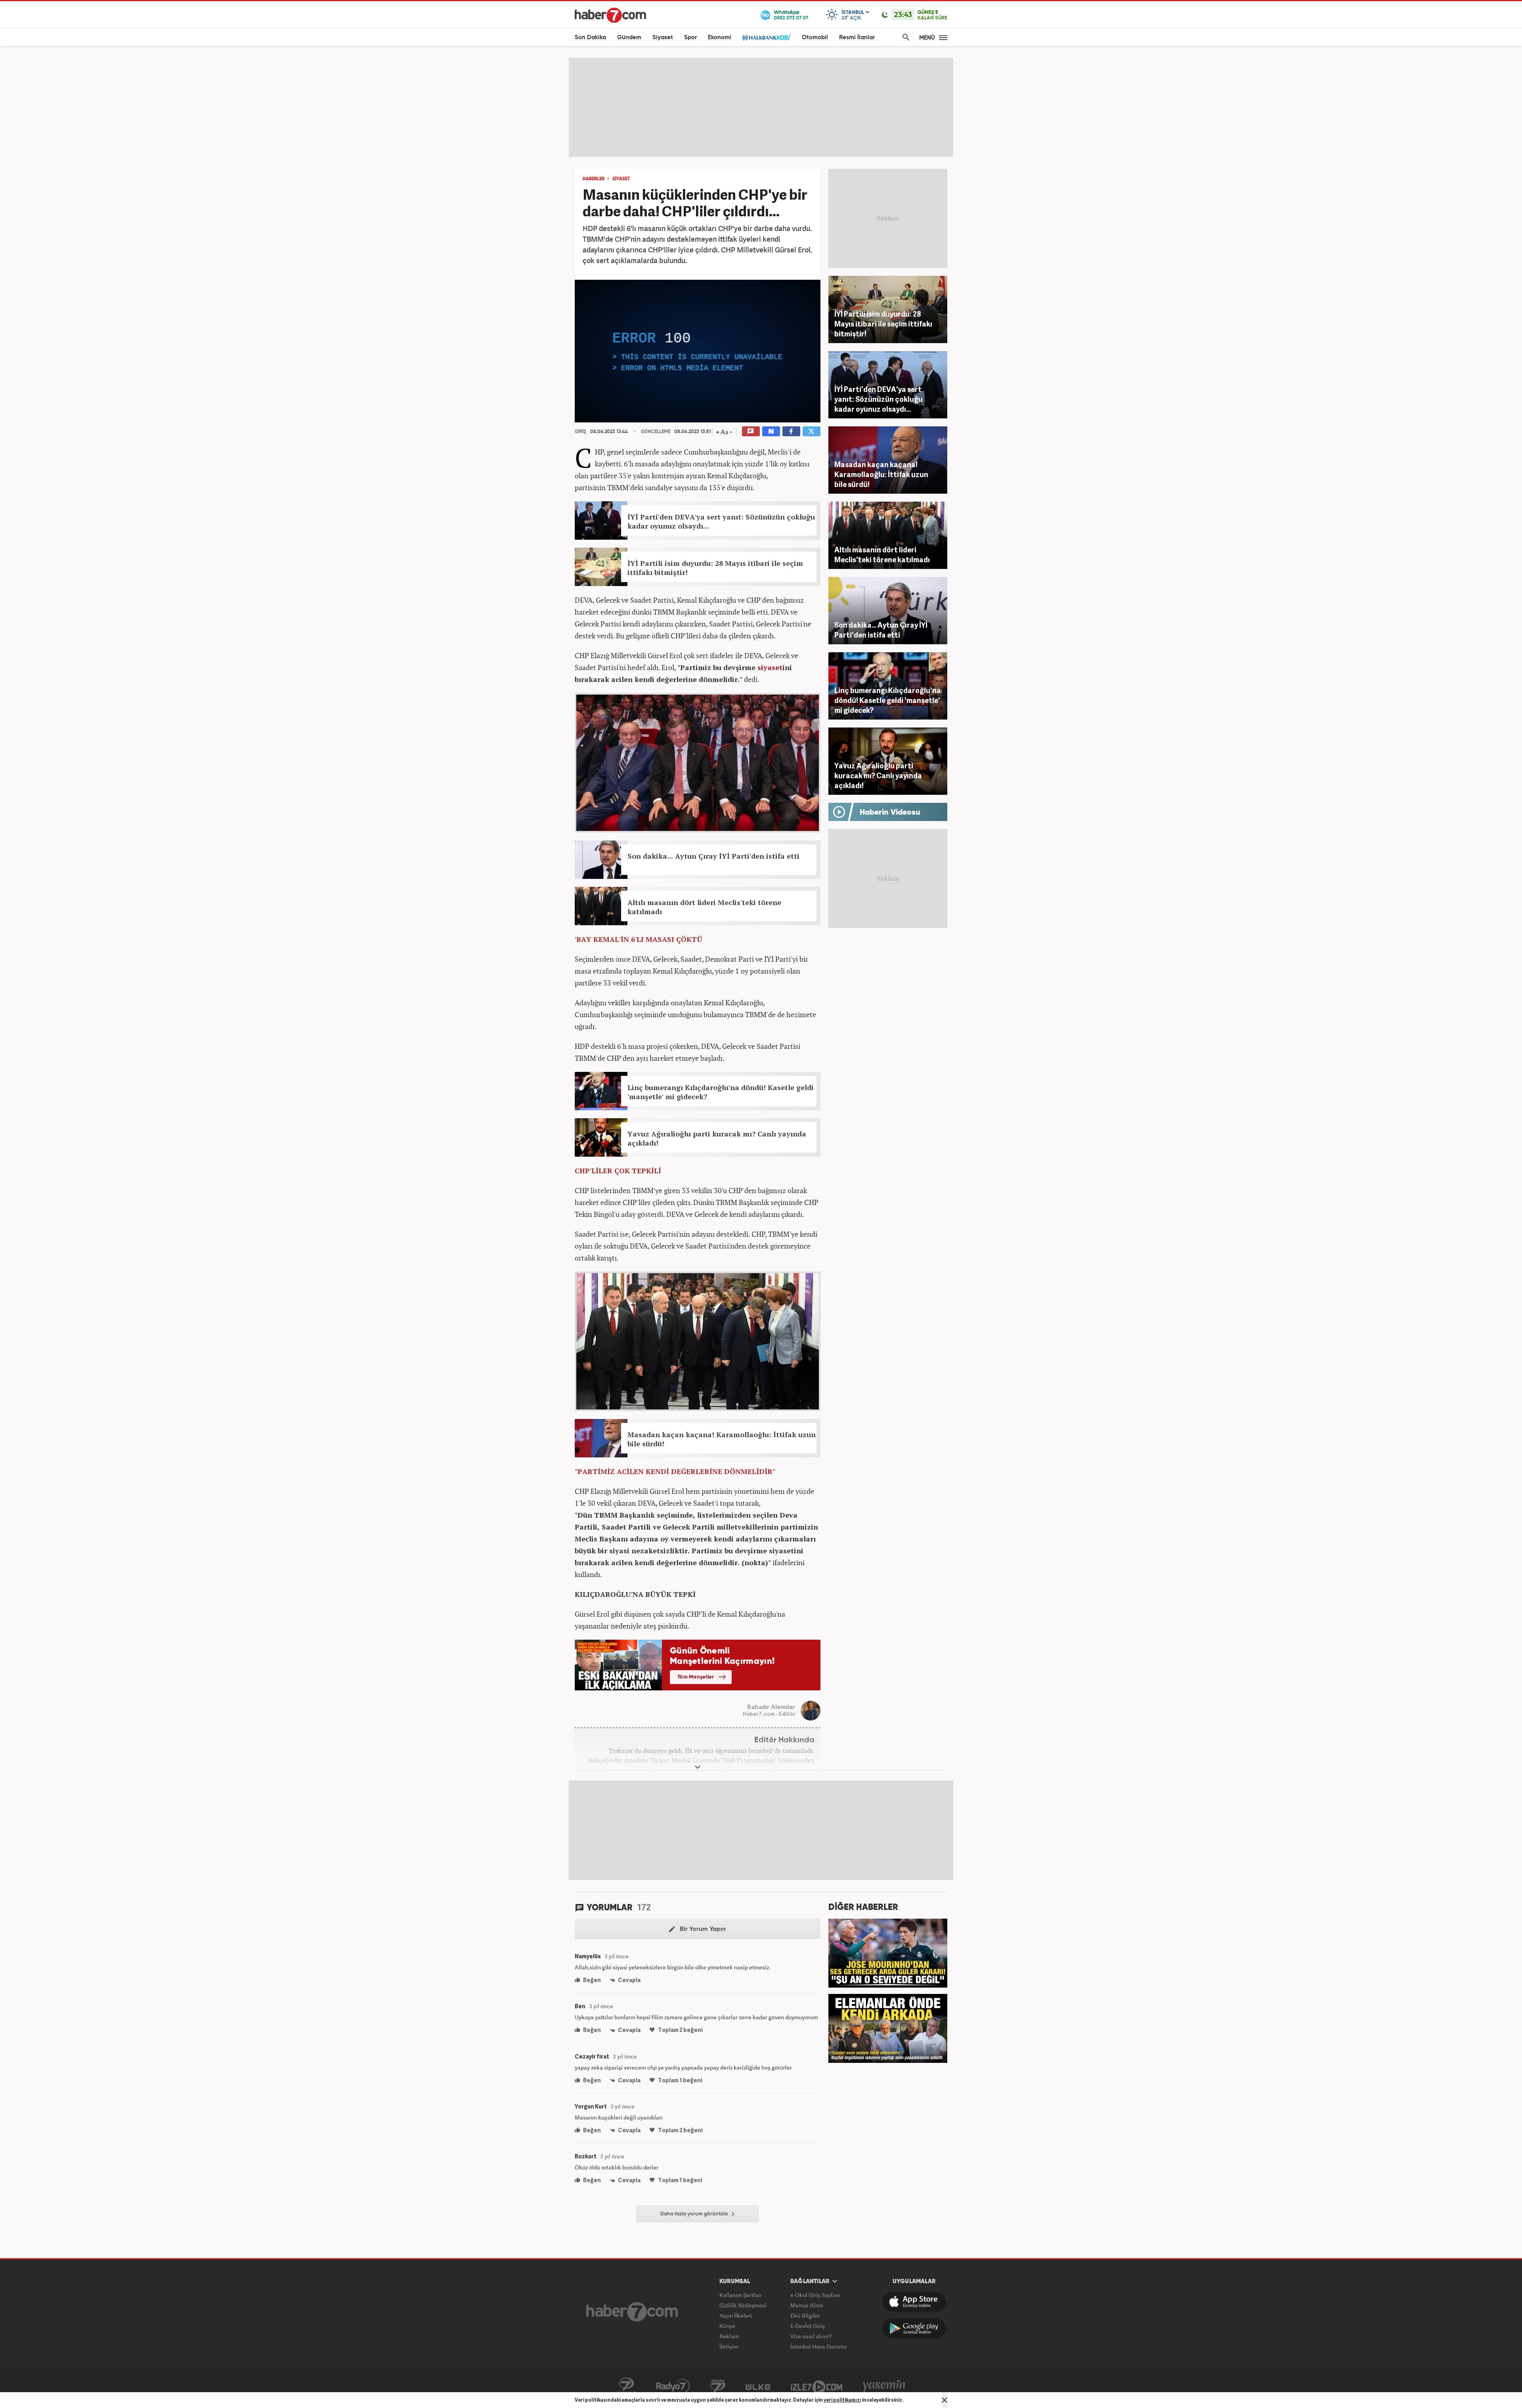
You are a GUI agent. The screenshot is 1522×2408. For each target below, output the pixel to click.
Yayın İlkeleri (736, 2315)
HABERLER (594, 179)
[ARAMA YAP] (904, 37)
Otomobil (815, 37)
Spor (690, 37)
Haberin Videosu (890, 813)
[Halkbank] (767, 37)
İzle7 (816, 2386)
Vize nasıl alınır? (811, 2336)
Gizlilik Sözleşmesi (743, 2305)
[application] (698, 351)
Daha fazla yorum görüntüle (695, 2214)
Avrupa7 (718, 2386)
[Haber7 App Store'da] (914, 2302)
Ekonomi (720, 37)
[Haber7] (610, 15)
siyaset (770, 667)
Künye (727, 2326)
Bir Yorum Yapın (702, 1929)
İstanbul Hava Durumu (818, 2346)
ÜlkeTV (758, 2386)
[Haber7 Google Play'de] (914, 2328)
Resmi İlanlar (857, 37)
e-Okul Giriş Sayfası (815, 2295)
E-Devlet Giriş (808, 2326)
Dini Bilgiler (805, 2315)
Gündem (629, 37)
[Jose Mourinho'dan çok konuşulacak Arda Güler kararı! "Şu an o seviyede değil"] (888, 1952)
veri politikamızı (842, 2400)
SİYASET (621, 179)
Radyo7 (673, 2386)
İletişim (729, 2346)
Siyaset (663, 37)
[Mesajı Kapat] (945, 2400)
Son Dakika (590, 37)
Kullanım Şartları (741, 2295)
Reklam (729, 2336)
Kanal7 (626, 2386)
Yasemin (884, 2386)
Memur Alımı (807, 2305)
